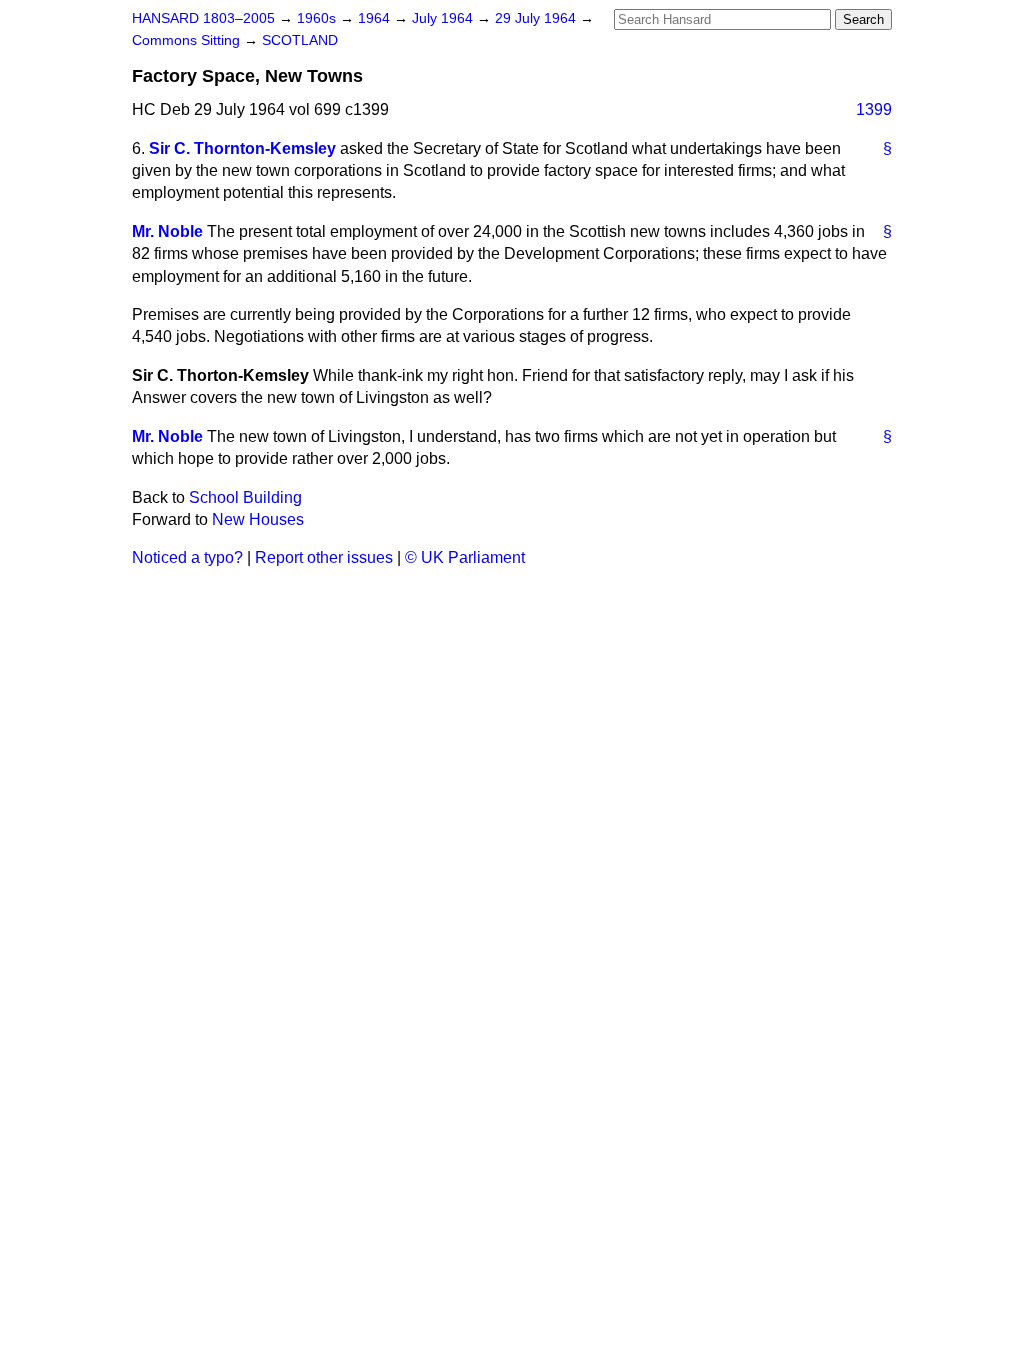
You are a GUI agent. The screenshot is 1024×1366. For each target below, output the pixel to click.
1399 (874, 109)
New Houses (258, 519)
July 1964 (444, 18)
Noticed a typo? (187, 557)
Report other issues (324, 557)
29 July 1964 (537, 18)
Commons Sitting (188, 40)
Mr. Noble (167, 231)
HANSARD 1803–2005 (203, 18)
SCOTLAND (300, 40)
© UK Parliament (465, 557)
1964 (376, 18)
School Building (245, 497)
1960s (318, 18)
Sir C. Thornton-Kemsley (242, 148)
